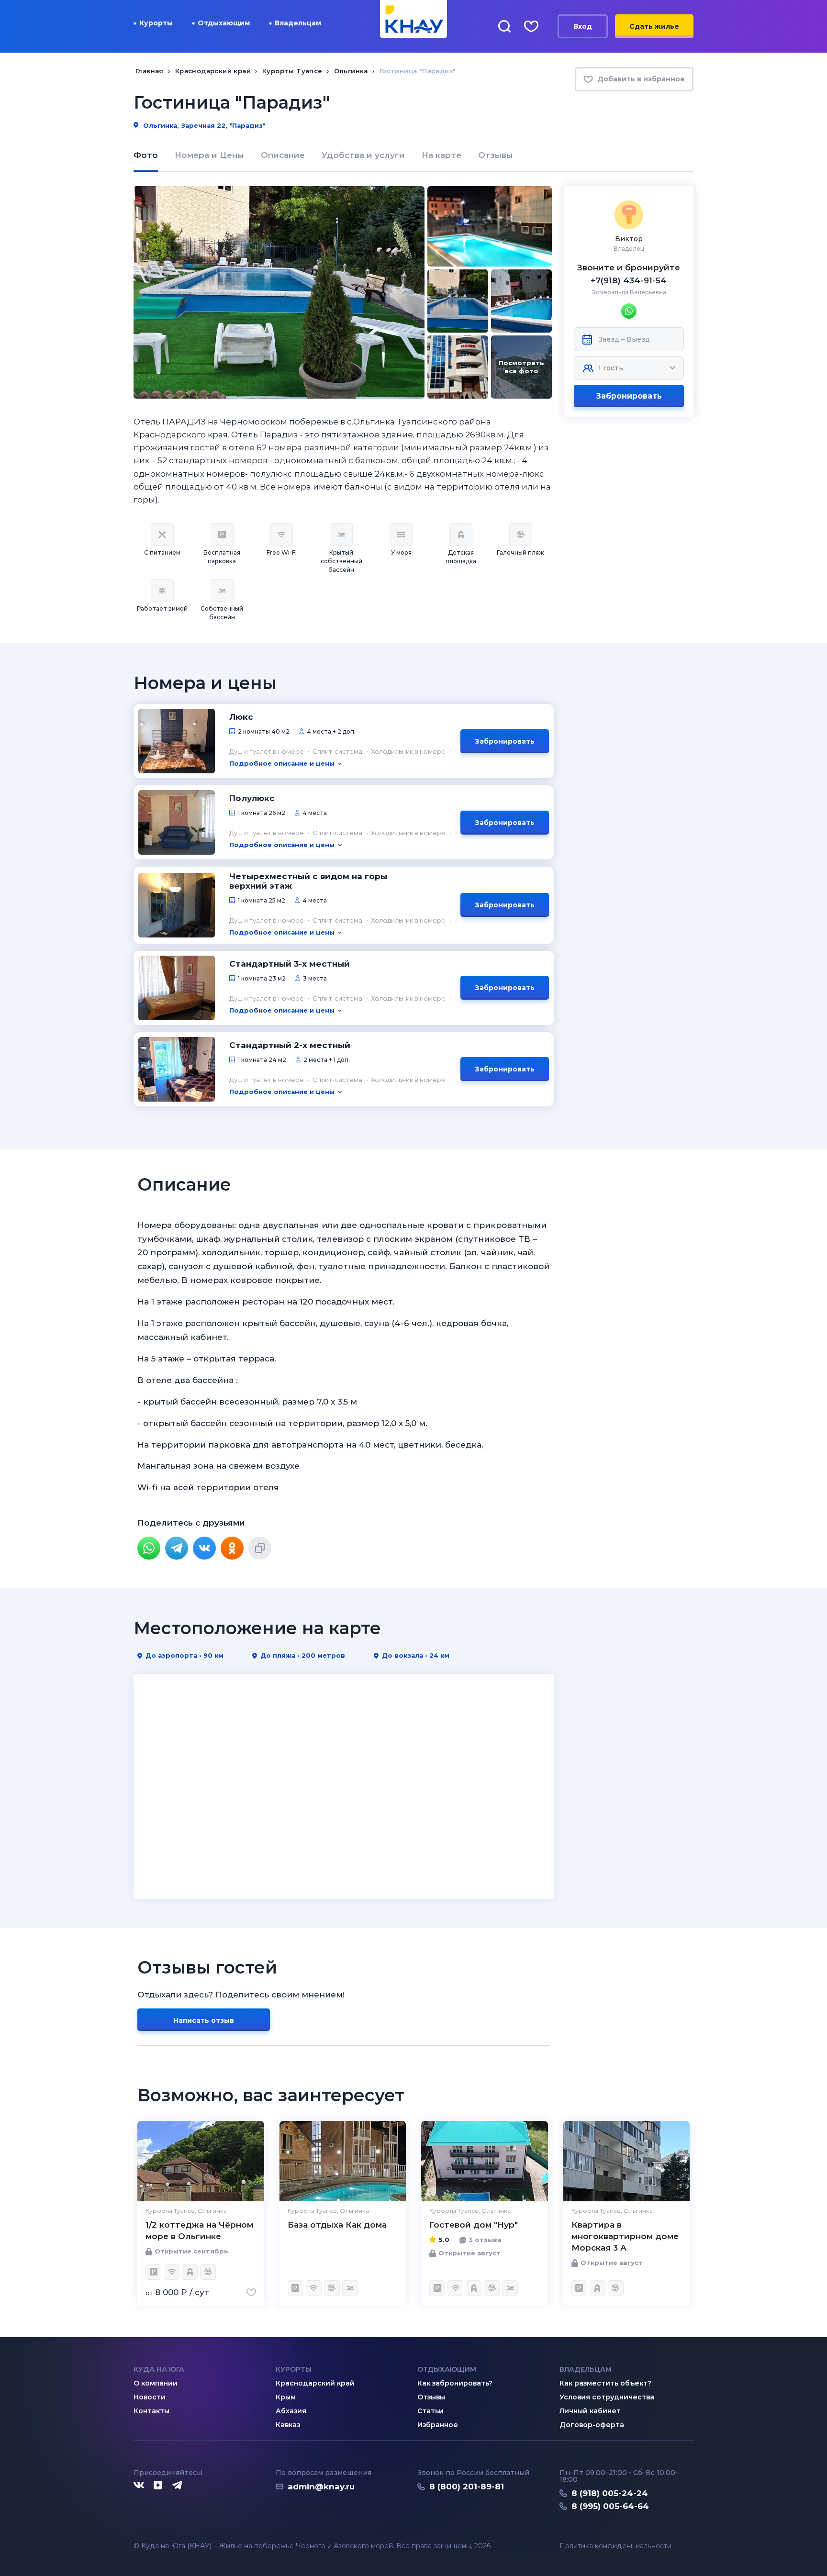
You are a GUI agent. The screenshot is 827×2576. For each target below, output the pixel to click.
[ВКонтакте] (204, 1548)
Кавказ (288, 2425)
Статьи (430, 2411)
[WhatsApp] (149, 1548)
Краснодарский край (315, 2383)
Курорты (156, 23)
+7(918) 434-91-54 (629, 280)
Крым (286, 2397)
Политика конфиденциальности (615, 2546)
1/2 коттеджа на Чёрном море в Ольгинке (199, 2230)
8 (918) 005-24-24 (610, 2493)
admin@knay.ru (321, 2487)
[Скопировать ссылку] (260, 1548)
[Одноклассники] (232, 1548)
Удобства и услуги (363, 155)
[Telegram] (177, 1548)
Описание (283, 155)
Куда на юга (159, 2369)
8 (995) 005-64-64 (610, 2506)
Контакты (151, 2411)
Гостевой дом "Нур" (474, 2225)
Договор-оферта (592, 2425)
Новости (150, 2397)
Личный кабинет (590, 2411)
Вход (583, 26)
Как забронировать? (455, 2383)
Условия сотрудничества (607, 2397)
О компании (156, 2383)
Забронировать (629, 396)
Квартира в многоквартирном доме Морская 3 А (625, 2236)
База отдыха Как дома (337, 2225)
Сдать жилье (654, 26)
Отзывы (496, 155)
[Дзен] (158, 2486)
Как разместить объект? (605, 2383)
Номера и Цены (209, 155)
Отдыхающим (224, 23)
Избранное (438, 2425)
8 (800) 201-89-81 (467, 2487)
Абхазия (291, 2411)
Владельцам (298, 23)
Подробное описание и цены (282, 763)
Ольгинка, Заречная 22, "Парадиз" (203, 125)
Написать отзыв (204, 2020)
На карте (441, 155)
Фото (146, 155)
